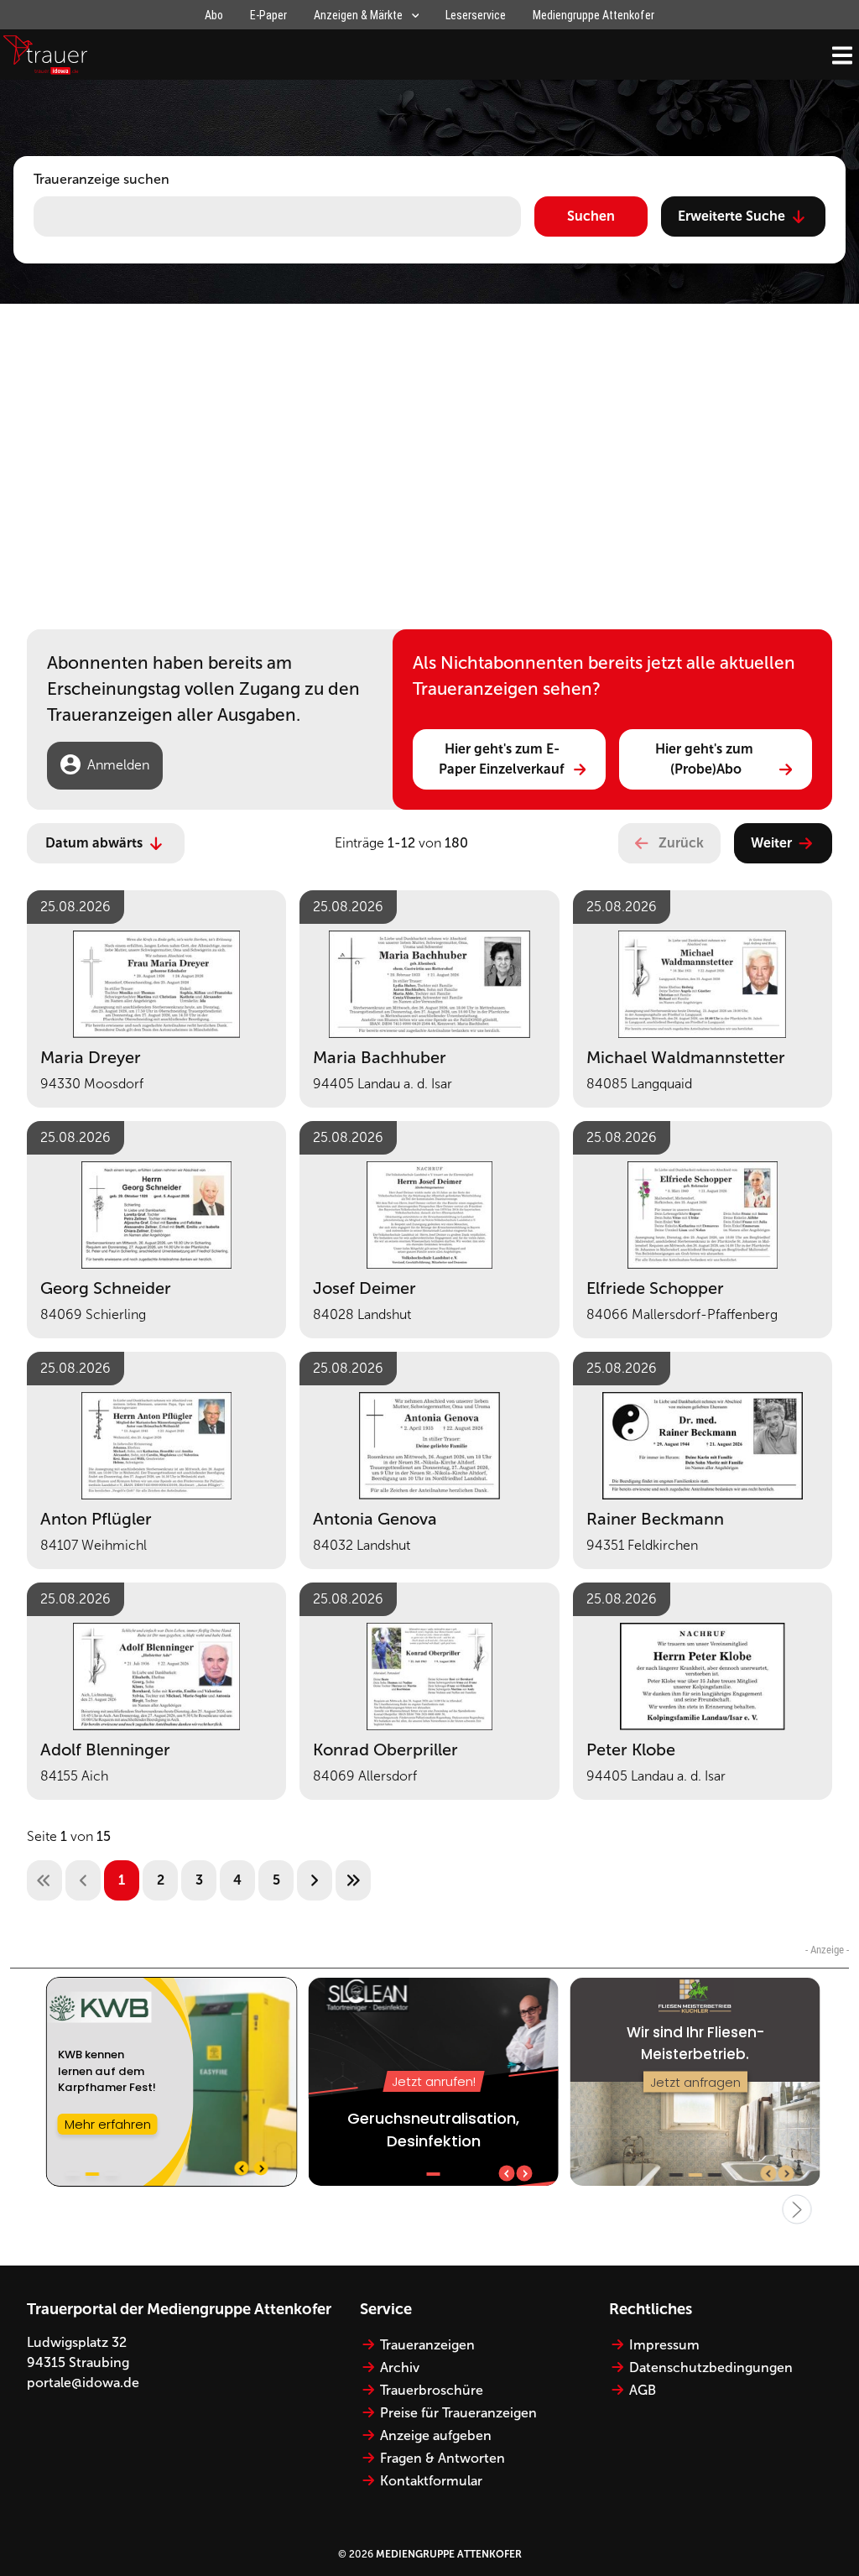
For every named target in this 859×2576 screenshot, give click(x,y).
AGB (643, 2390)
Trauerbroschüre (432, 2390)
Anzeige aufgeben (436, 2435)
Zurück (681, 843)
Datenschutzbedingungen (711, 2367)
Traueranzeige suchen (102, 179)
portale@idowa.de (83, 2383)
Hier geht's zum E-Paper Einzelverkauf (502, 759)
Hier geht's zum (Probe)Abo (706, 759)
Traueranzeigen (427, 2345)
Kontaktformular (431, 2481)
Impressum (664, 2345)
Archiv (400, 2367)
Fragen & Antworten (443, 2458)
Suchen (591, 216)
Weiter (771, 843)
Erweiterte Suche (731, 216)
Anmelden (118, 765)
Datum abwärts (94, 843)
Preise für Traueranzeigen (458, 2413)
